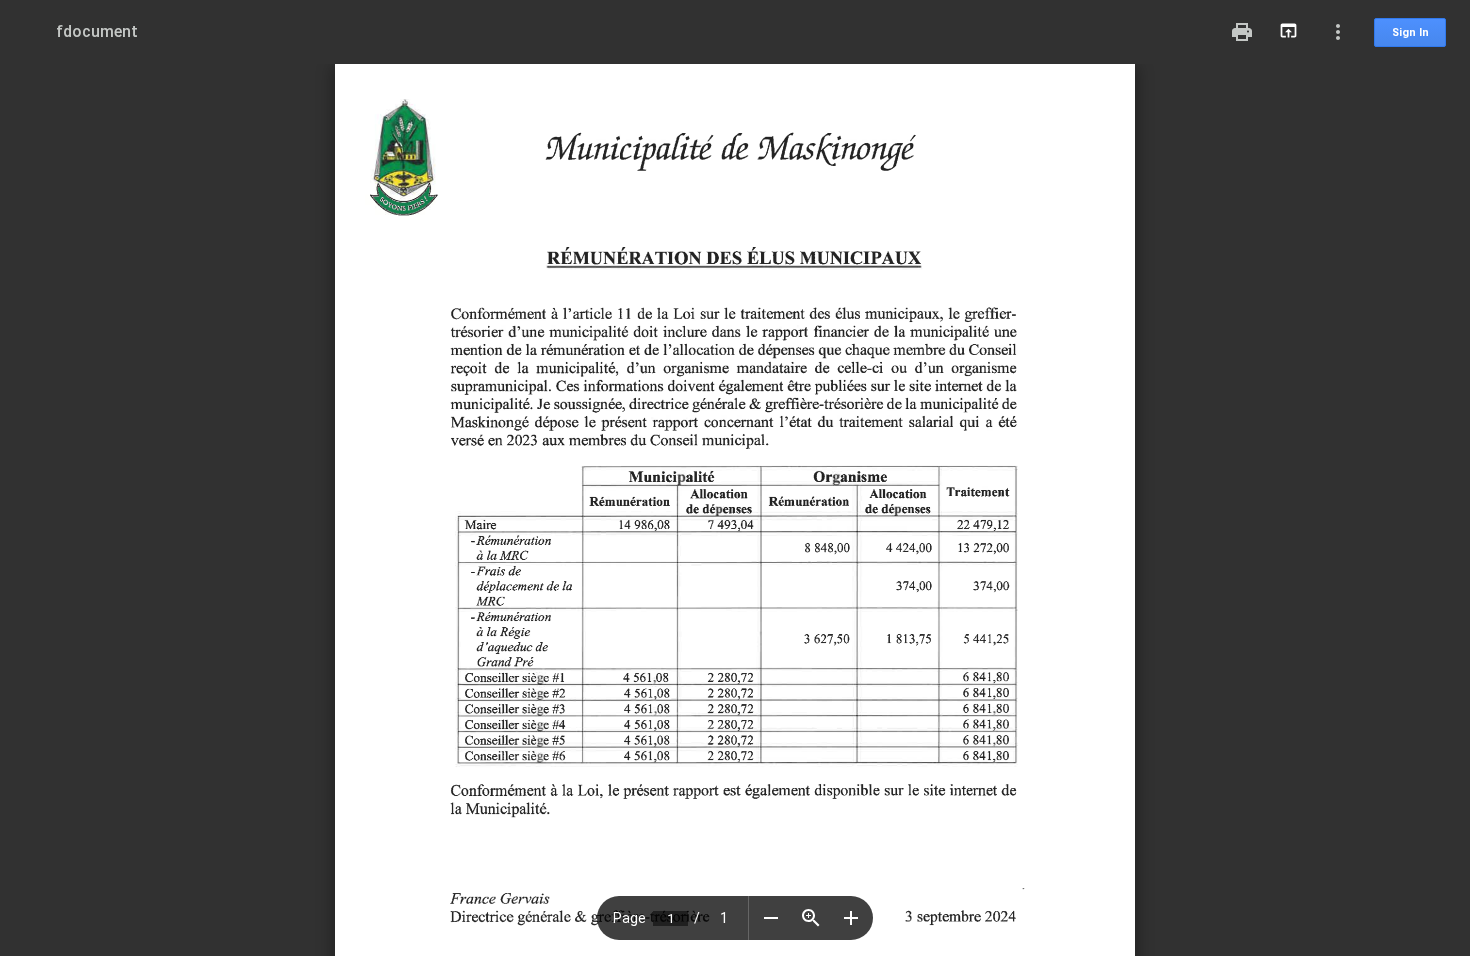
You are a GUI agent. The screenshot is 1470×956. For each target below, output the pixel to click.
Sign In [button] (1410, 32)
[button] (771, 918)
